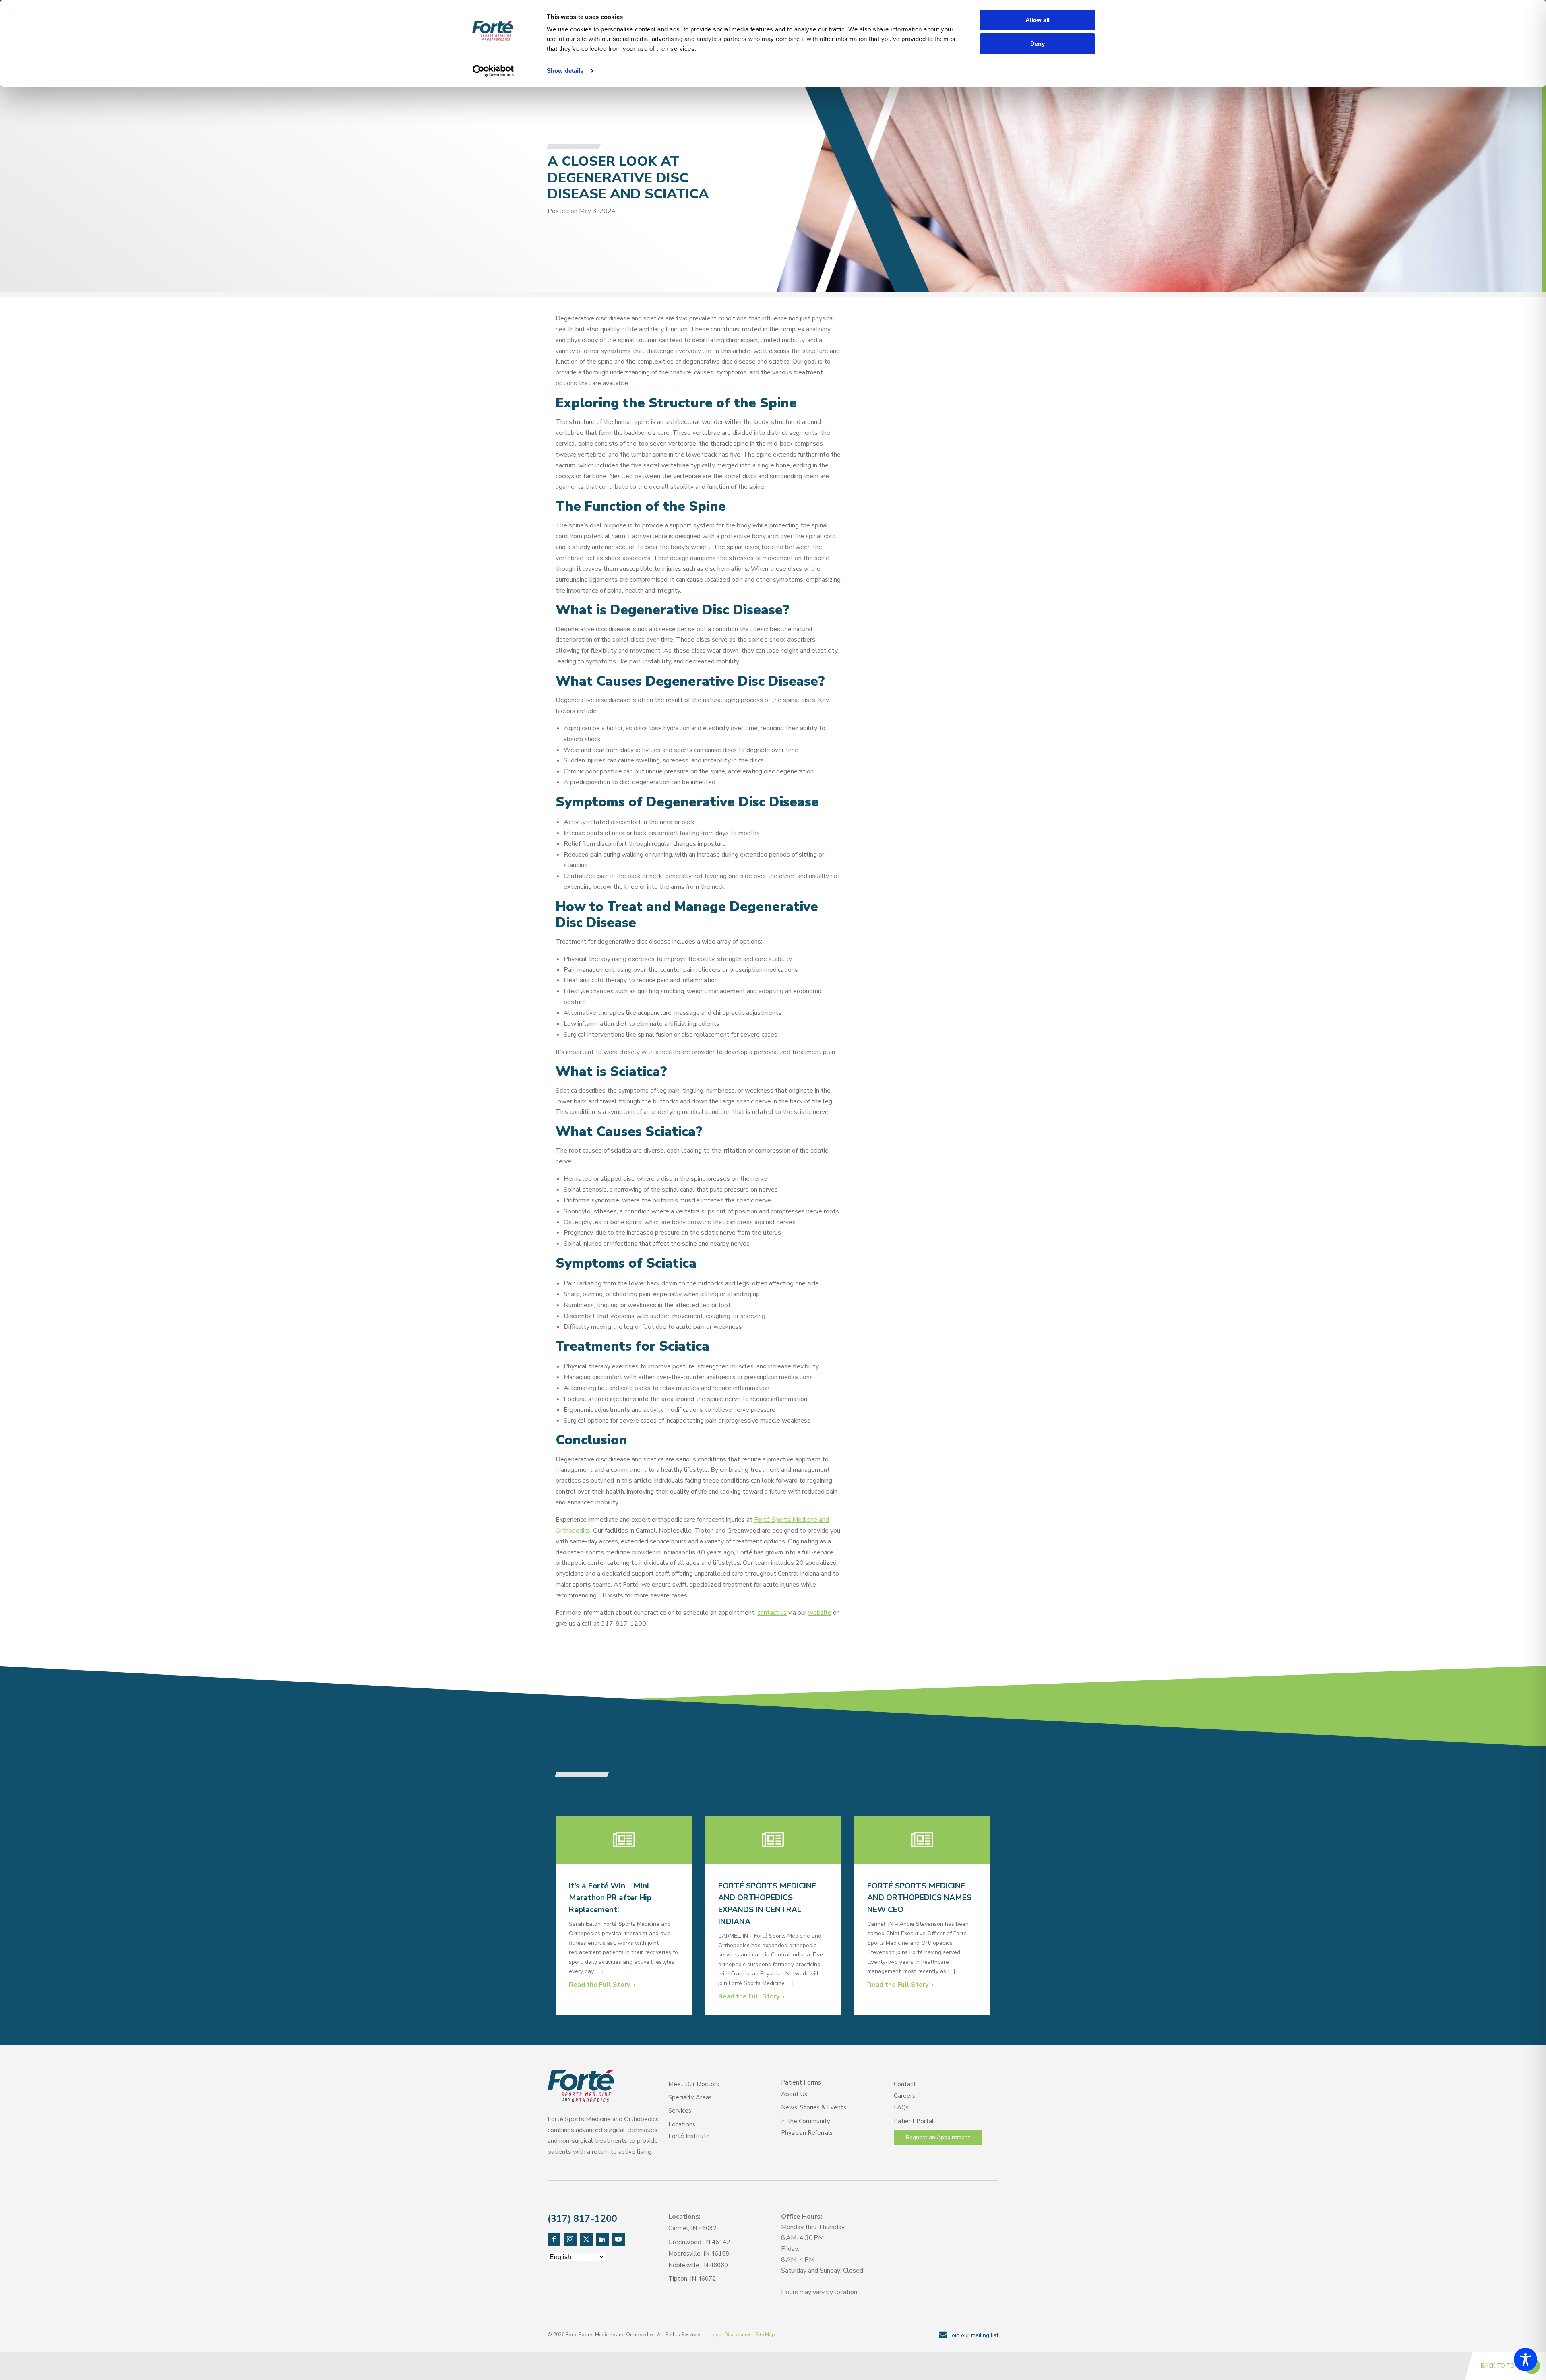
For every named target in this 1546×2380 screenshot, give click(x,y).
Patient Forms (801, 2082)
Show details (565, 71)
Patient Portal (914, 2121)
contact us (772, 1613)
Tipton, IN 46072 (692, 2279)
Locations (682, 2124)
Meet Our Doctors (694, 2084)
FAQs (901, 2107)
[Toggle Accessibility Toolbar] (1525, 2359)
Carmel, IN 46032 (692, 2228)
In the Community (806, 2121)
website (820, 1613)
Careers (904, 2096)
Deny (1038, 44)
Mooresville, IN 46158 (699, 2254)
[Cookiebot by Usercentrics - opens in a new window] (493, 71)
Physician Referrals (807, 2133)
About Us (794, 2094)
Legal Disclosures (731, 2335)
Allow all (1038, 20)
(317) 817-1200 (582, 2219)
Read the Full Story (599, 1985)
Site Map (765, 2335)
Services (680, 2111)
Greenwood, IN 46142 (699, 2242)
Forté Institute (689, 2136)
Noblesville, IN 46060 (698, 2265)
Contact (905, 2084)
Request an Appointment (938, 2137)
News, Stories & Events (814, 2107)
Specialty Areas (690, 2097)
